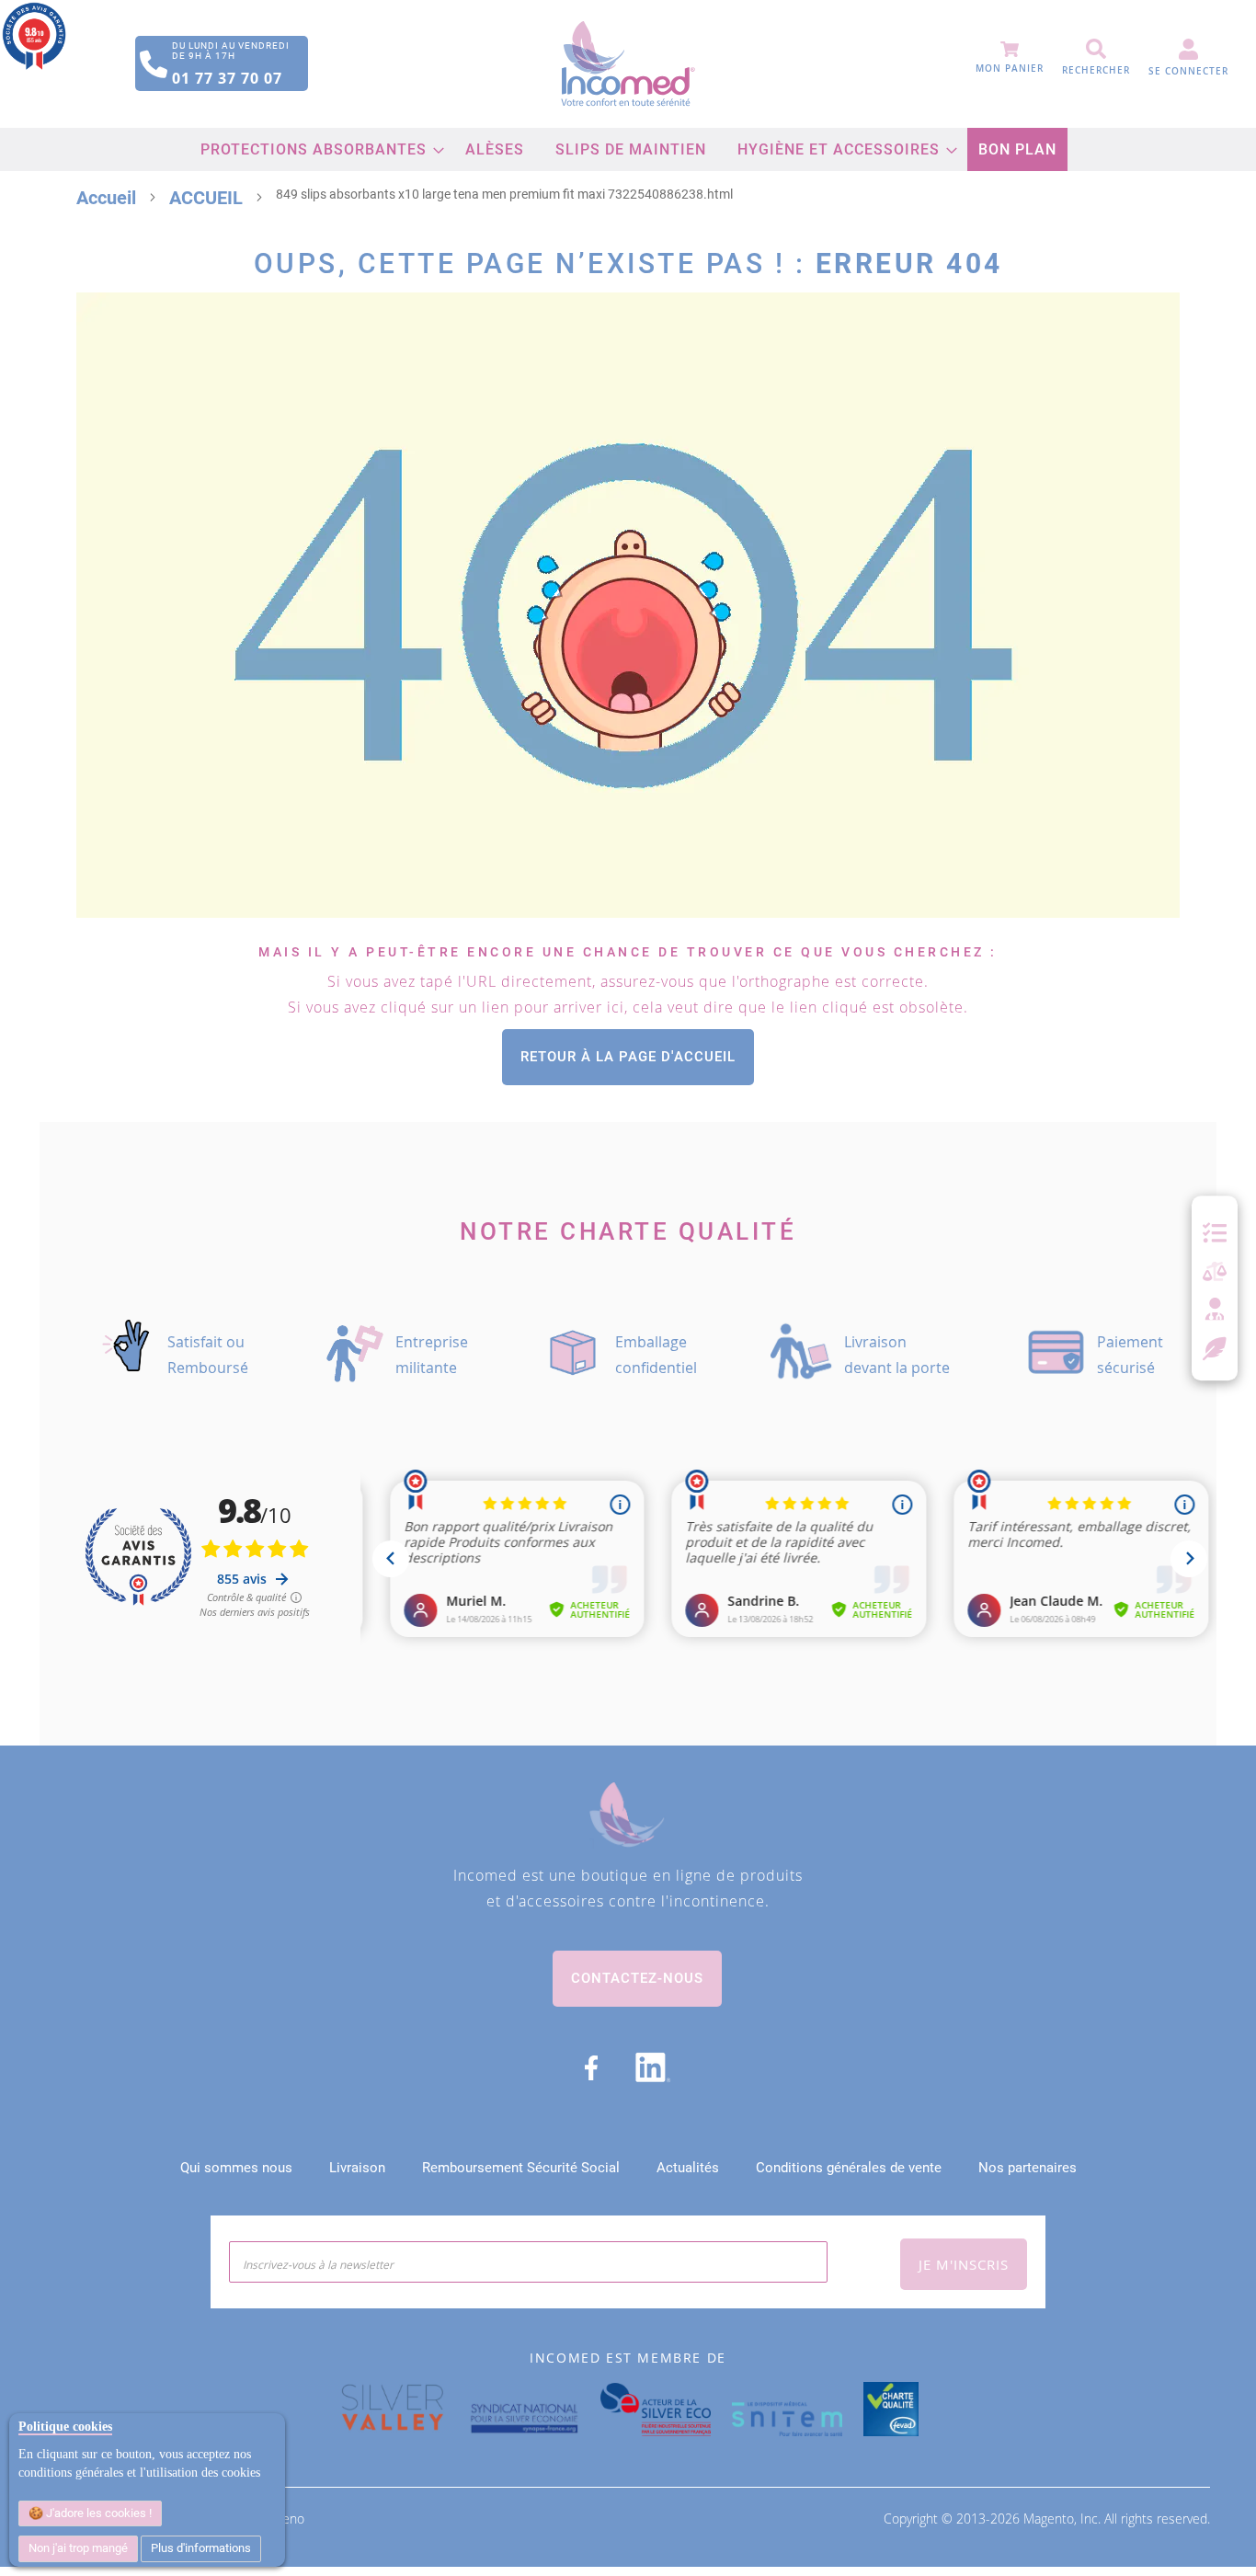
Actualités (688, 2168)
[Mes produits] (1215, 1233)
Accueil (106, 198)
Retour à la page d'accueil (628, 1057)
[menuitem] (317, 149)
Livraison (357, 2168)
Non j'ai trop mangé (78, 2548)
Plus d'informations (201, 2548)
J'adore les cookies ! (97, 2513)
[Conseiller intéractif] (1215, 1311)
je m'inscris (964, 2264)
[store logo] (628, 64)
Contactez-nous (637, 1978)
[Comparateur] (1215, 1272)
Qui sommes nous (236, 2168)
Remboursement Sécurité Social (521, 2168)
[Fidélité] (1215, 1346)
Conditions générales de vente (849, 2168)
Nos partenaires (1028, 2168)
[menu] (628, 149)
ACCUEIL (206, 198)
